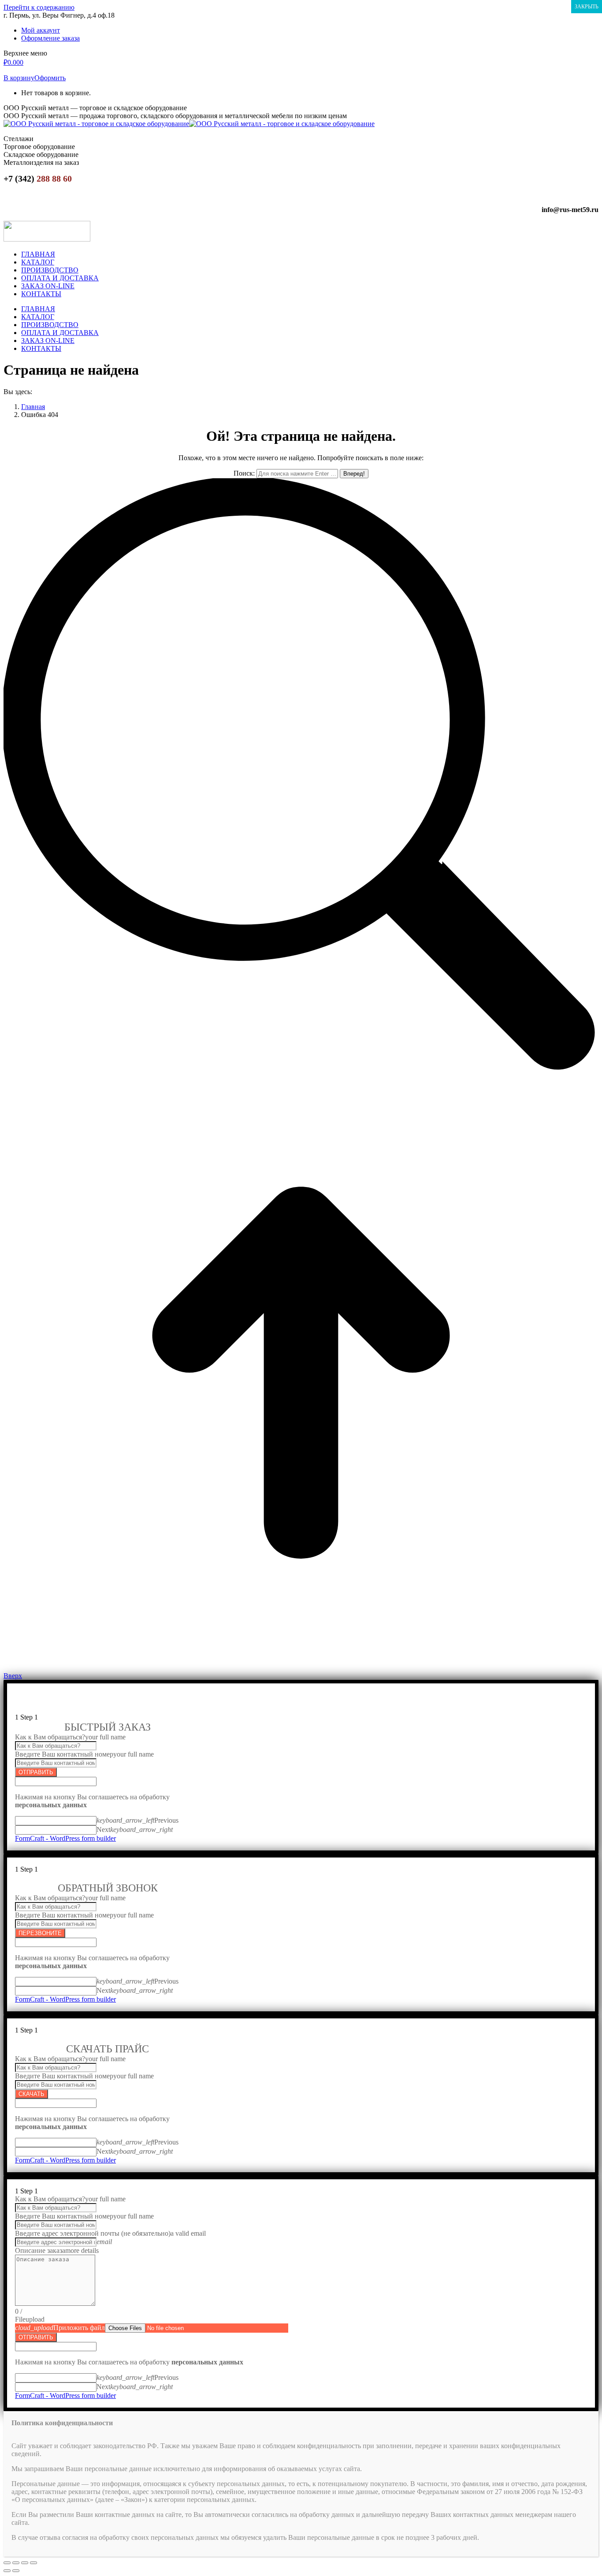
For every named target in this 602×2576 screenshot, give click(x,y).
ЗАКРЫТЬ (587, 7)
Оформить (50, 78)
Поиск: (244, 473)
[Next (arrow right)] (16, 2571)
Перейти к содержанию (39, 7)
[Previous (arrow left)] (7, 2571)
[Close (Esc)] (7, 2563)
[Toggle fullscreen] (25, 2563)
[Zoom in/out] (33, 2563)
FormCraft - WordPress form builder (65, 1838)
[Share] (16, 2563)
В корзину (19, 78)
